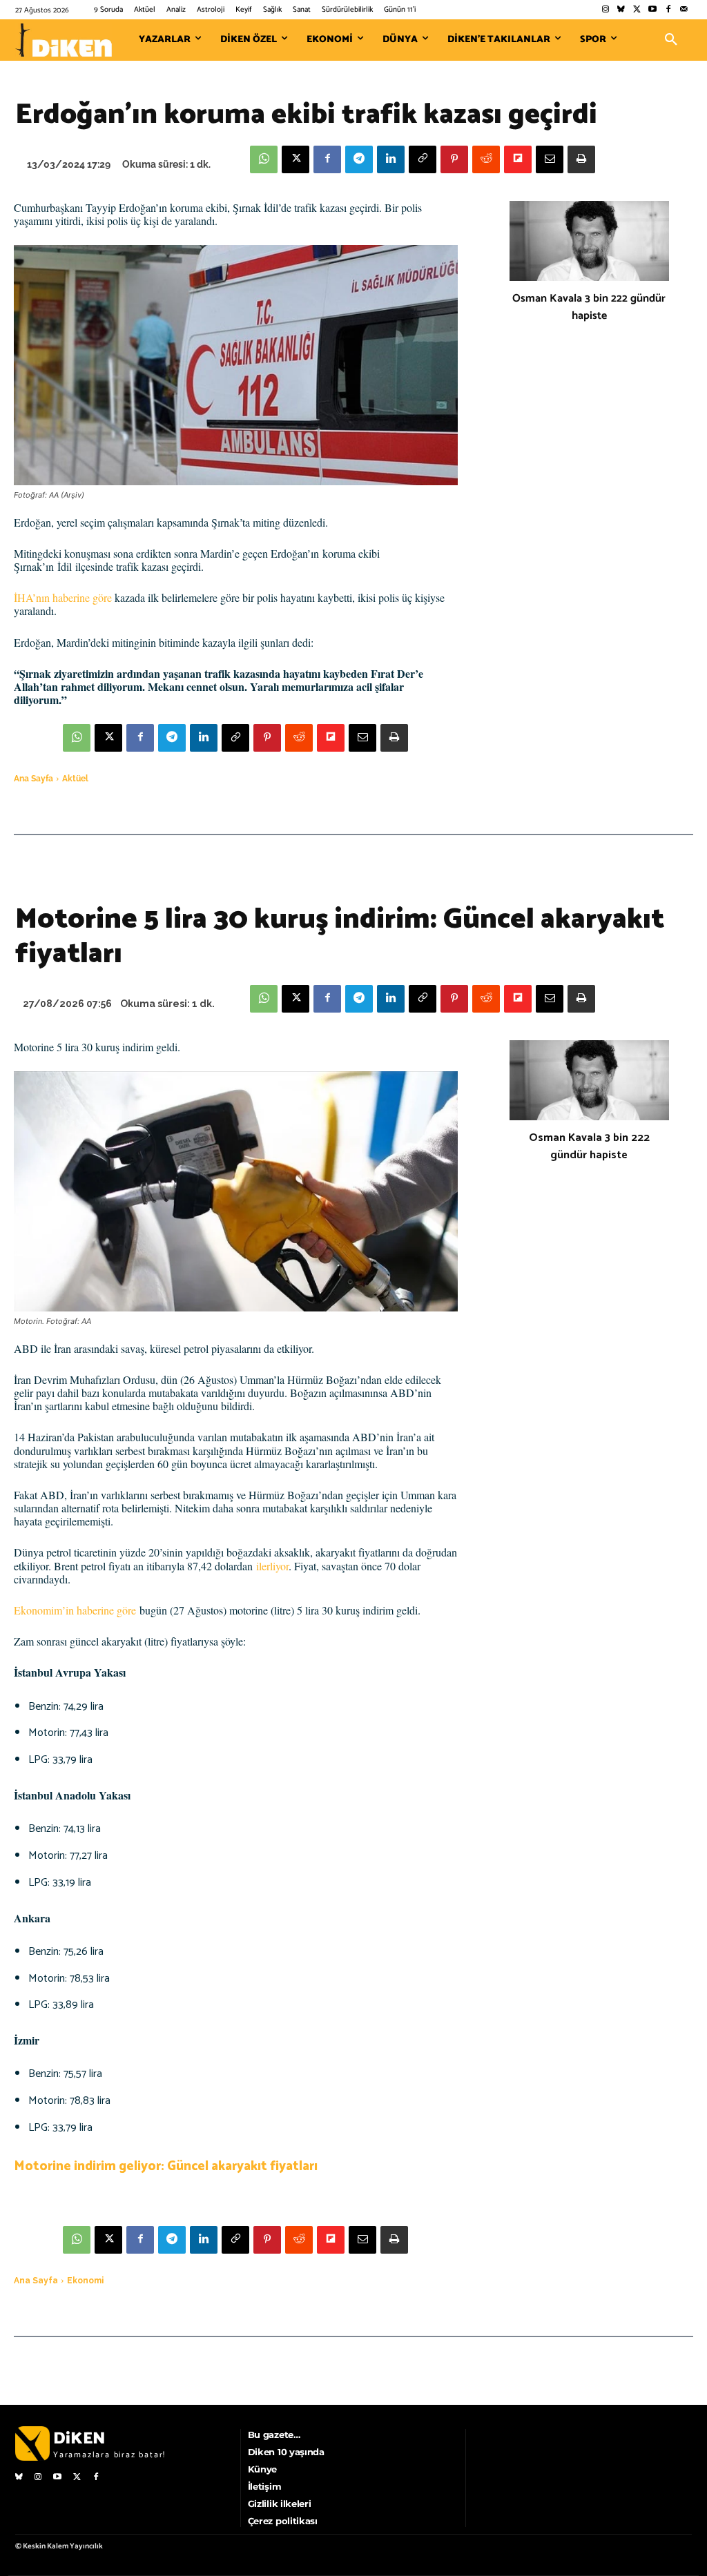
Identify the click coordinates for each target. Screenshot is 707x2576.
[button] (671, 40)
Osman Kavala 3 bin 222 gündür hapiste (589, 307)
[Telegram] (359, 159)
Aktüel (75, 779)
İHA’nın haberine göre (63, 597)
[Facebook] (668, 10)
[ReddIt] (486, 159)
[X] (296, 159)
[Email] (550, 159)
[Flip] (518, 159)
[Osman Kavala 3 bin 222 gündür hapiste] (589, 241)
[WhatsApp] (264, 159)
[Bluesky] (621, 10)
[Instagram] (605, 10)
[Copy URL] (423, 159)
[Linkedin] (391, 159)
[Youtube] (653, 10)
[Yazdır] (581, 159)
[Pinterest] (454, 159)
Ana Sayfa (33, 779)
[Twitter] (637, 10)
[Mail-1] (684, 10)
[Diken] (64, 40)
